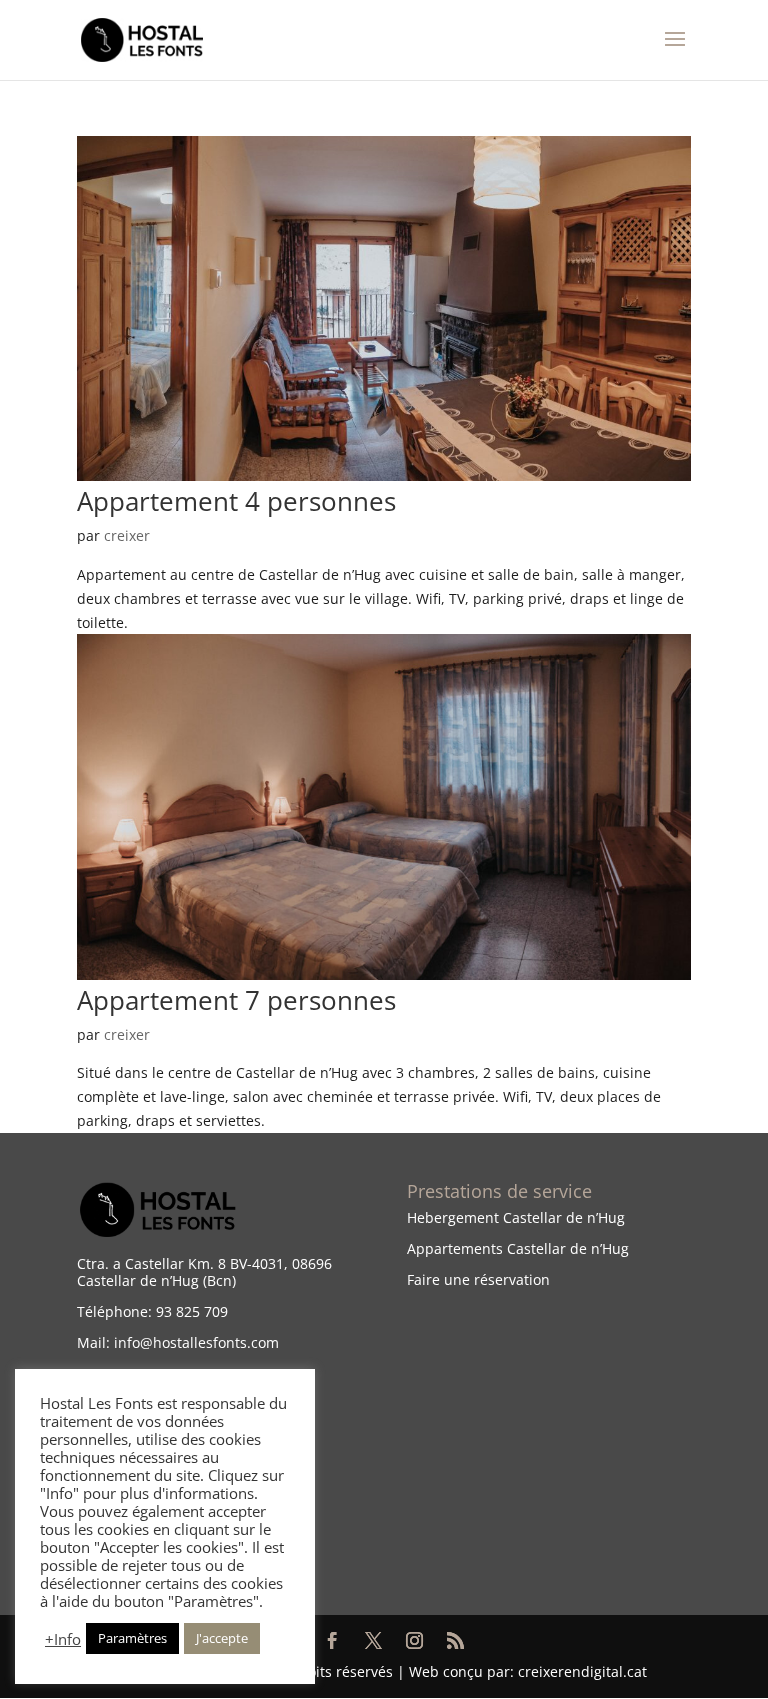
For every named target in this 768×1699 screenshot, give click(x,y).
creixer (127, 535)
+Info (63, 1639)
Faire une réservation (478, 1279)
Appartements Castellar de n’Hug (518, 1248)
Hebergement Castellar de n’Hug (516, 1217)
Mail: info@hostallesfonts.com (178, 1342)
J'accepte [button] (222, 1638)
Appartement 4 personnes (236, 501)
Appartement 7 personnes (236, 1000)
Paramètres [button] (132, 1638)
